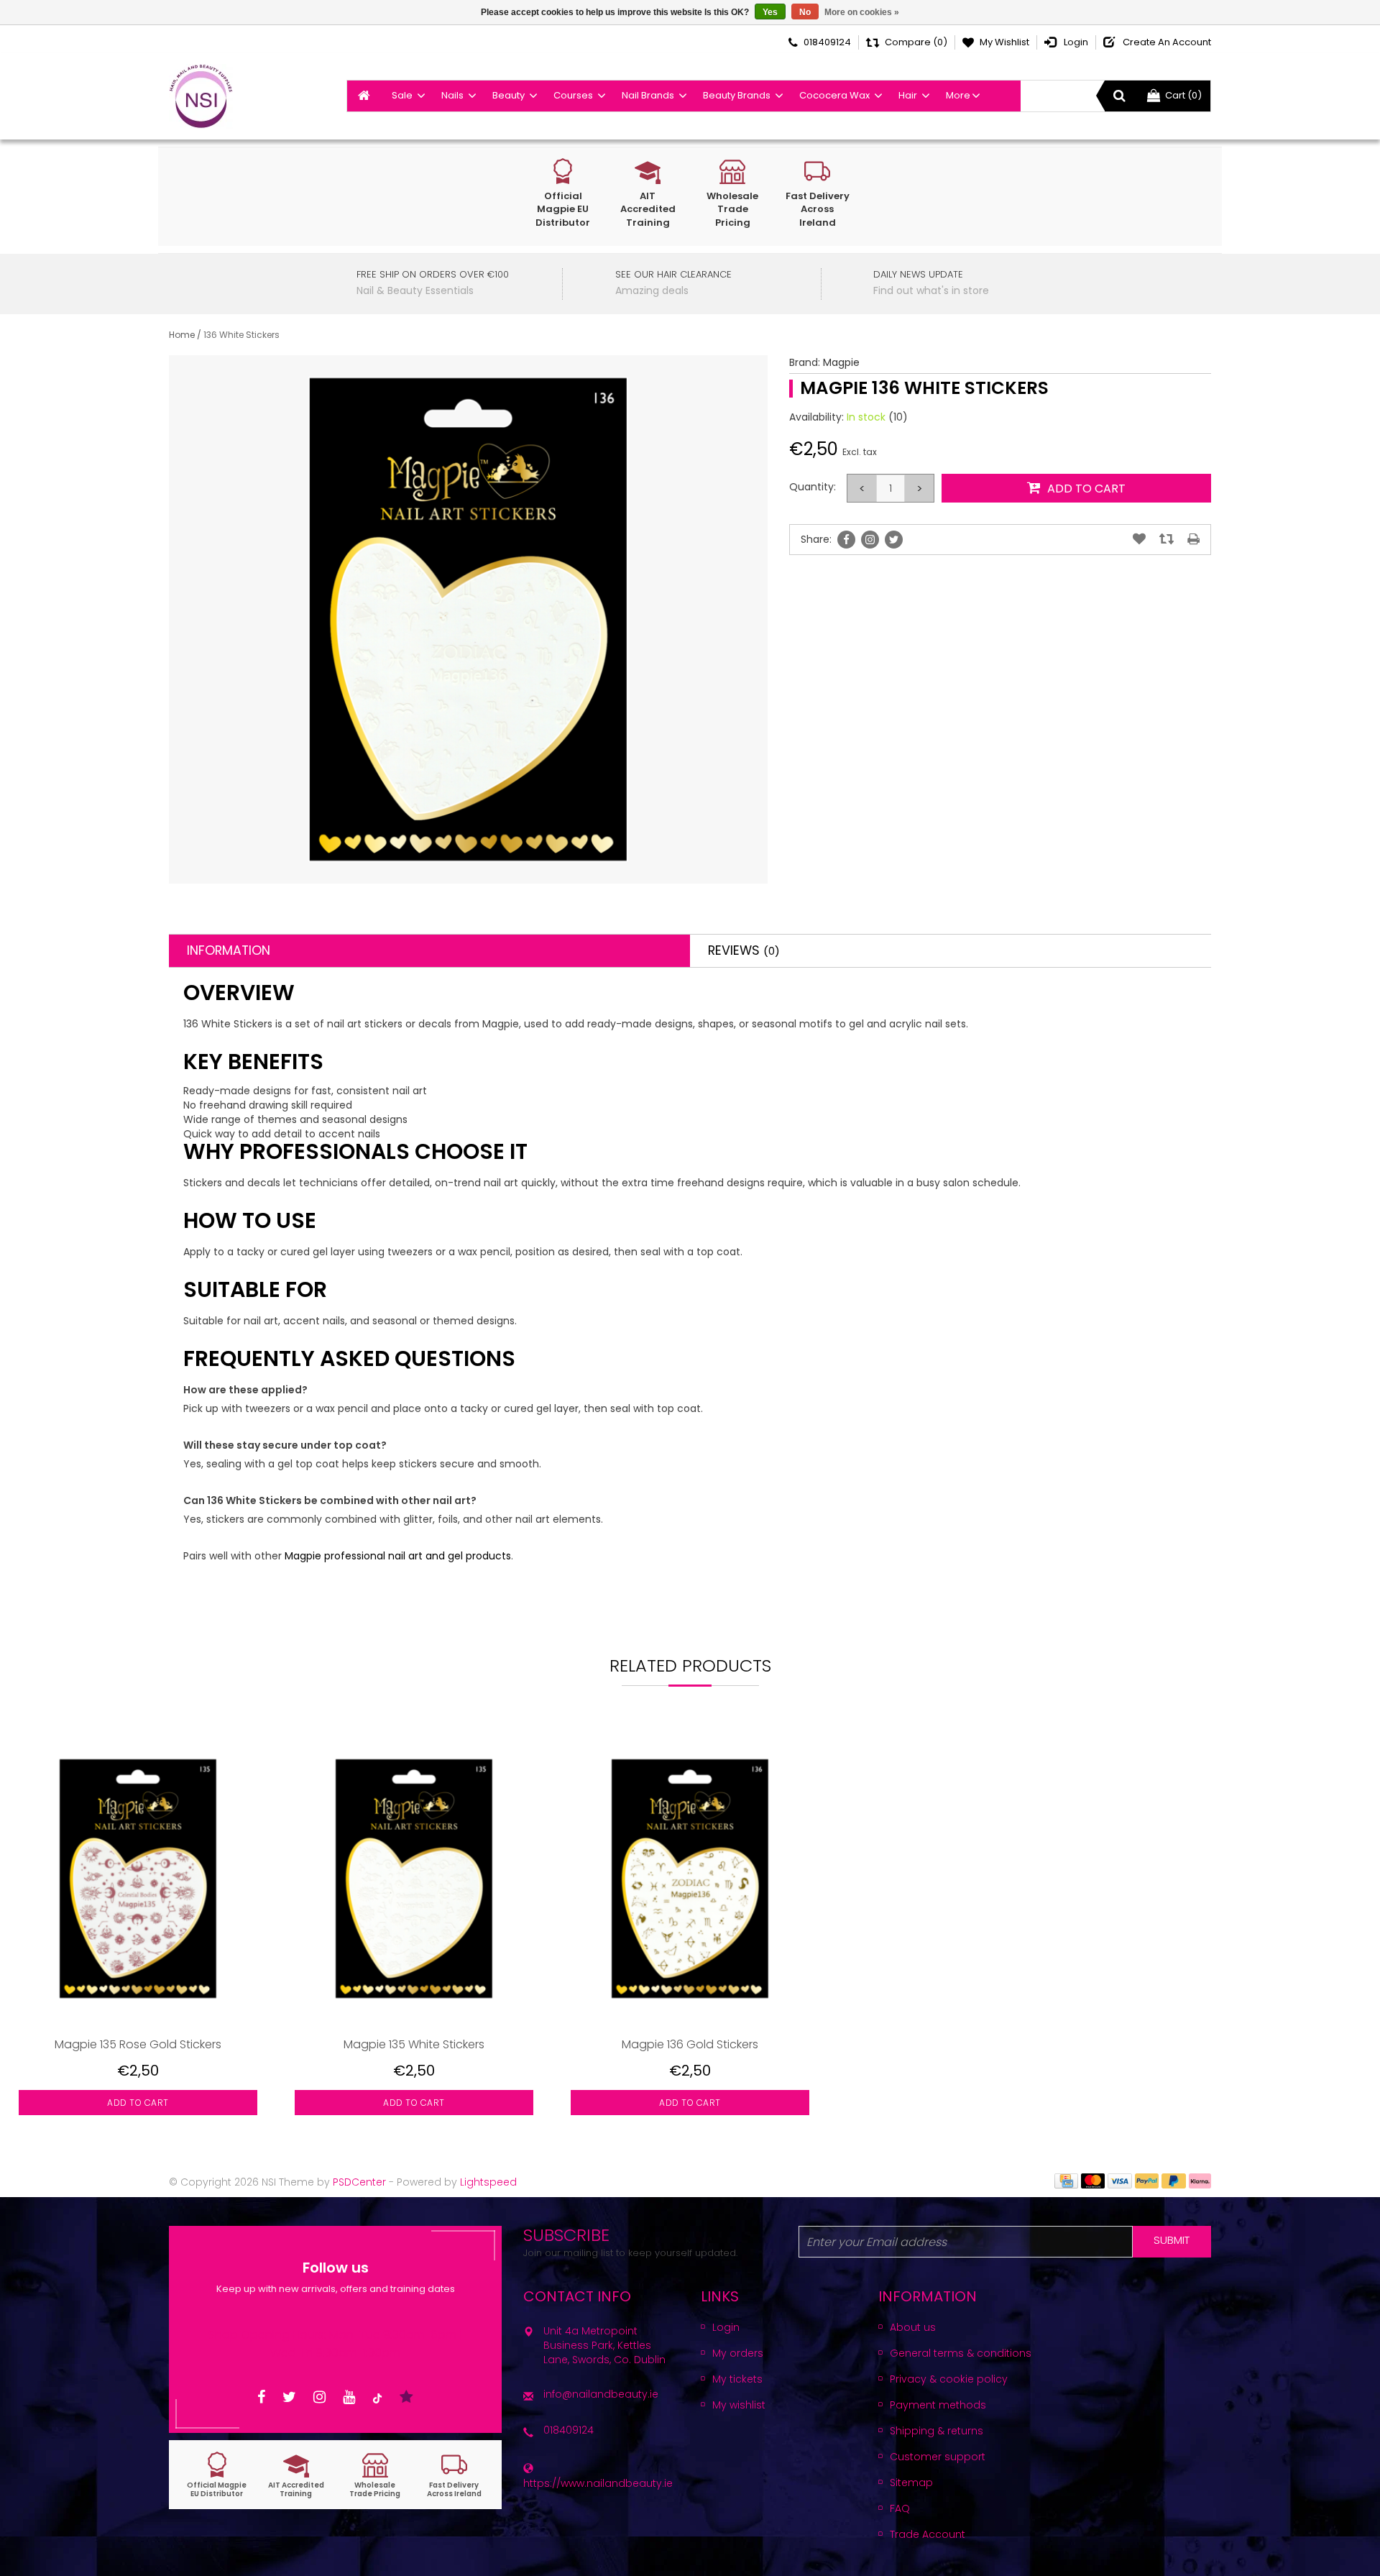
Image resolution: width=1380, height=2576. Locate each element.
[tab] (429, 951)
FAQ (900, 2508)
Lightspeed (488, 2182)
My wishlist (739, 2405)
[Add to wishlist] (1139, 539)
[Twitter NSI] (289, 2397)
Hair (908, 95)
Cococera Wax (834, 95)
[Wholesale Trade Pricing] (375, 2475)
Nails (452, 95)
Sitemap (911, 2483)
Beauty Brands (737, 95)
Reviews (744, 950)
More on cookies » (862, 12)
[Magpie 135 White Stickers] (414, 1878)
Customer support (938, 2457)
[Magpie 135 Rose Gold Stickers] (138, 1878)
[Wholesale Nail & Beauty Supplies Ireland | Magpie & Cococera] (201, 96)
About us (913, 2327)
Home (182, 335)
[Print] (1193, 539)
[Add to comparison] (1167, 539)
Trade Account (928, 2534)
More (958, 95)
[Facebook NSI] (261, 2397)
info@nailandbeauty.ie (601, 2394)
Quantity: (813, 487)
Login (726, 2327)
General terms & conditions (961, 2353)
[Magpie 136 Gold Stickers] (690, 1878)
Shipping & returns (937, 2431)
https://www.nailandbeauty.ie (598, 2483)
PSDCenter (359, 2182)
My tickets (737, 2379)
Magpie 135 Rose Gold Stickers (138, 2044)
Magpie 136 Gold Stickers (690, 2044)
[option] (138, 1933)
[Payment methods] (1066, 2180)
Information (229, 950)
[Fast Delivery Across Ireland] (454, 2475)
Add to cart (138, 2103)
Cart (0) (1183, 95)
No (805, 12)
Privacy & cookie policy (949, 2379)
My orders (738, 2353)
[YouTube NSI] (349, 2397)
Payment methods (938, 2405)
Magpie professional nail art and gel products (398, 1556)
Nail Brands (648, 95)
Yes (770, 12)
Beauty (509, 95)
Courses (573, 95)
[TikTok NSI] (377, 2397)
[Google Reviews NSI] (406, 2397)
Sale (402, 95)
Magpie (841, 362)
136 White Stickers (241, 335)
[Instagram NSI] (319, 2397)
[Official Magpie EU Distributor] (217, 2475)
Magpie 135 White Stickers (414, 2044)
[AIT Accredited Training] (296, 2475)
